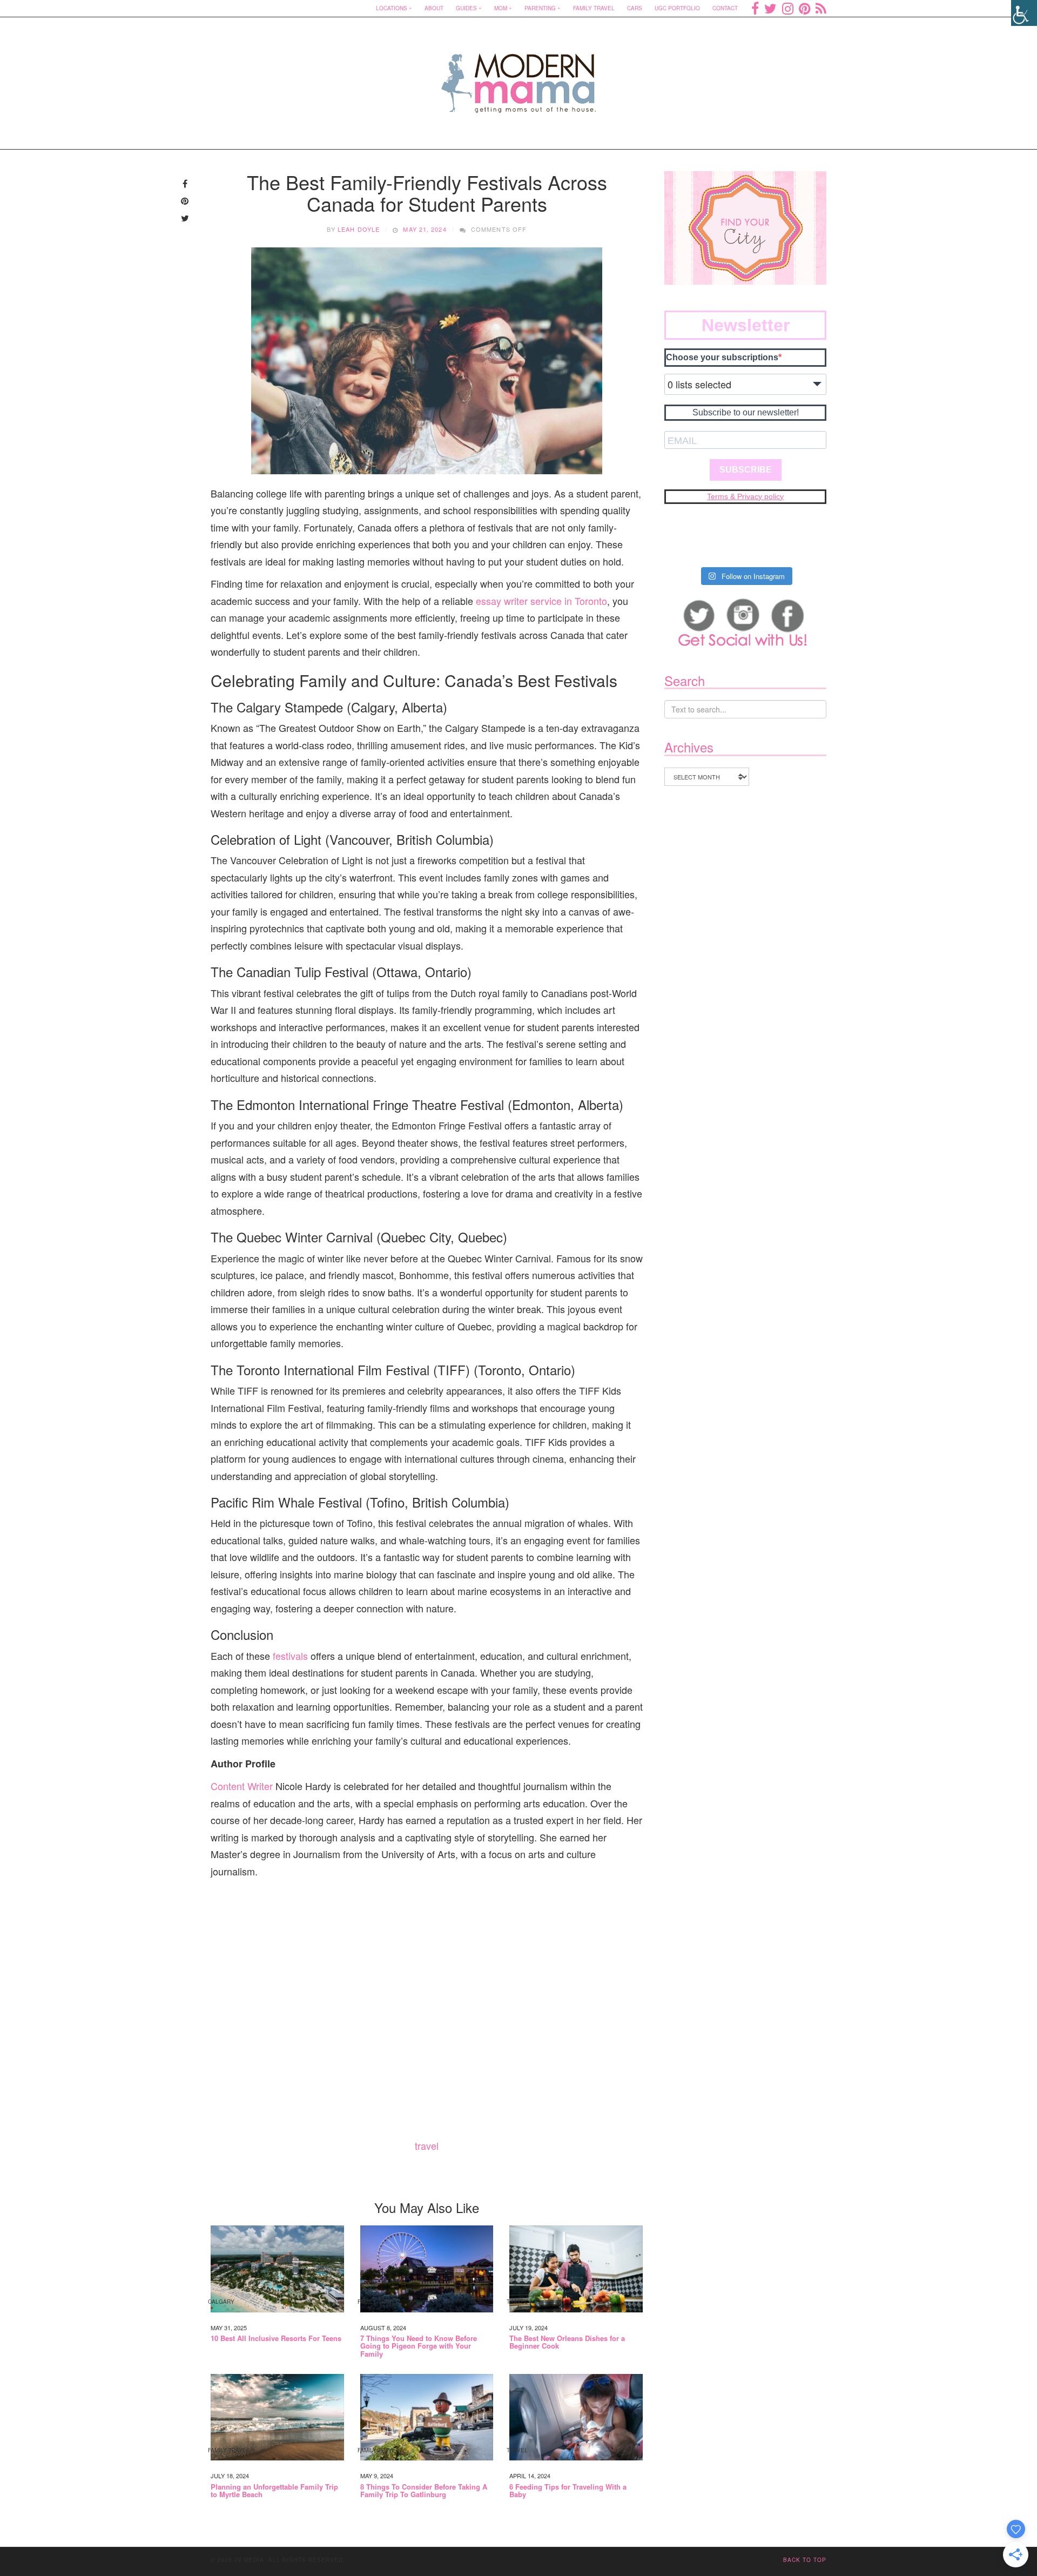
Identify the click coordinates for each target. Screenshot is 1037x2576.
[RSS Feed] (821, 8)
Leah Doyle (359, 229)
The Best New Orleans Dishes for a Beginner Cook (567, 2342)
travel (427, 2145)
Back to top (805, 2560)
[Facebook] (755, 8)
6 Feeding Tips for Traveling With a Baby (568, 2491)
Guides (466, 8)
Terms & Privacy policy (745, 496)
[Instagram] (788, 8)
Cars (635, 8)
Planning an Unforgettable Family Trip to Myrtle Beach (274, 2491)
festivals (290, 1656)
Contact (725, 8)
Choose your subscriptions (722, 357)
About (434, 8)
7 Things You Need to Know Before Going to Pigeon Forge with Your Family (419, 2346)
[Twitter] (770, 8)
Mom (501, 8)
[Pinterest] (804, 8)
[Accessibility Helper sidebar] (1024, 13)
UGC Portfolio (677, 8)
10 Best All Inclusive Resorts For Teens (276, 2338)
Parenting (540, 8)
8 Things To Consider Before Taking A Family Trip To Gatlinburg (424, 2491)
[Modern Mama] (519, 76)
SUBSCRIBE (746, 470)
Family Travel (594, 8)
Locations (392, 8)
